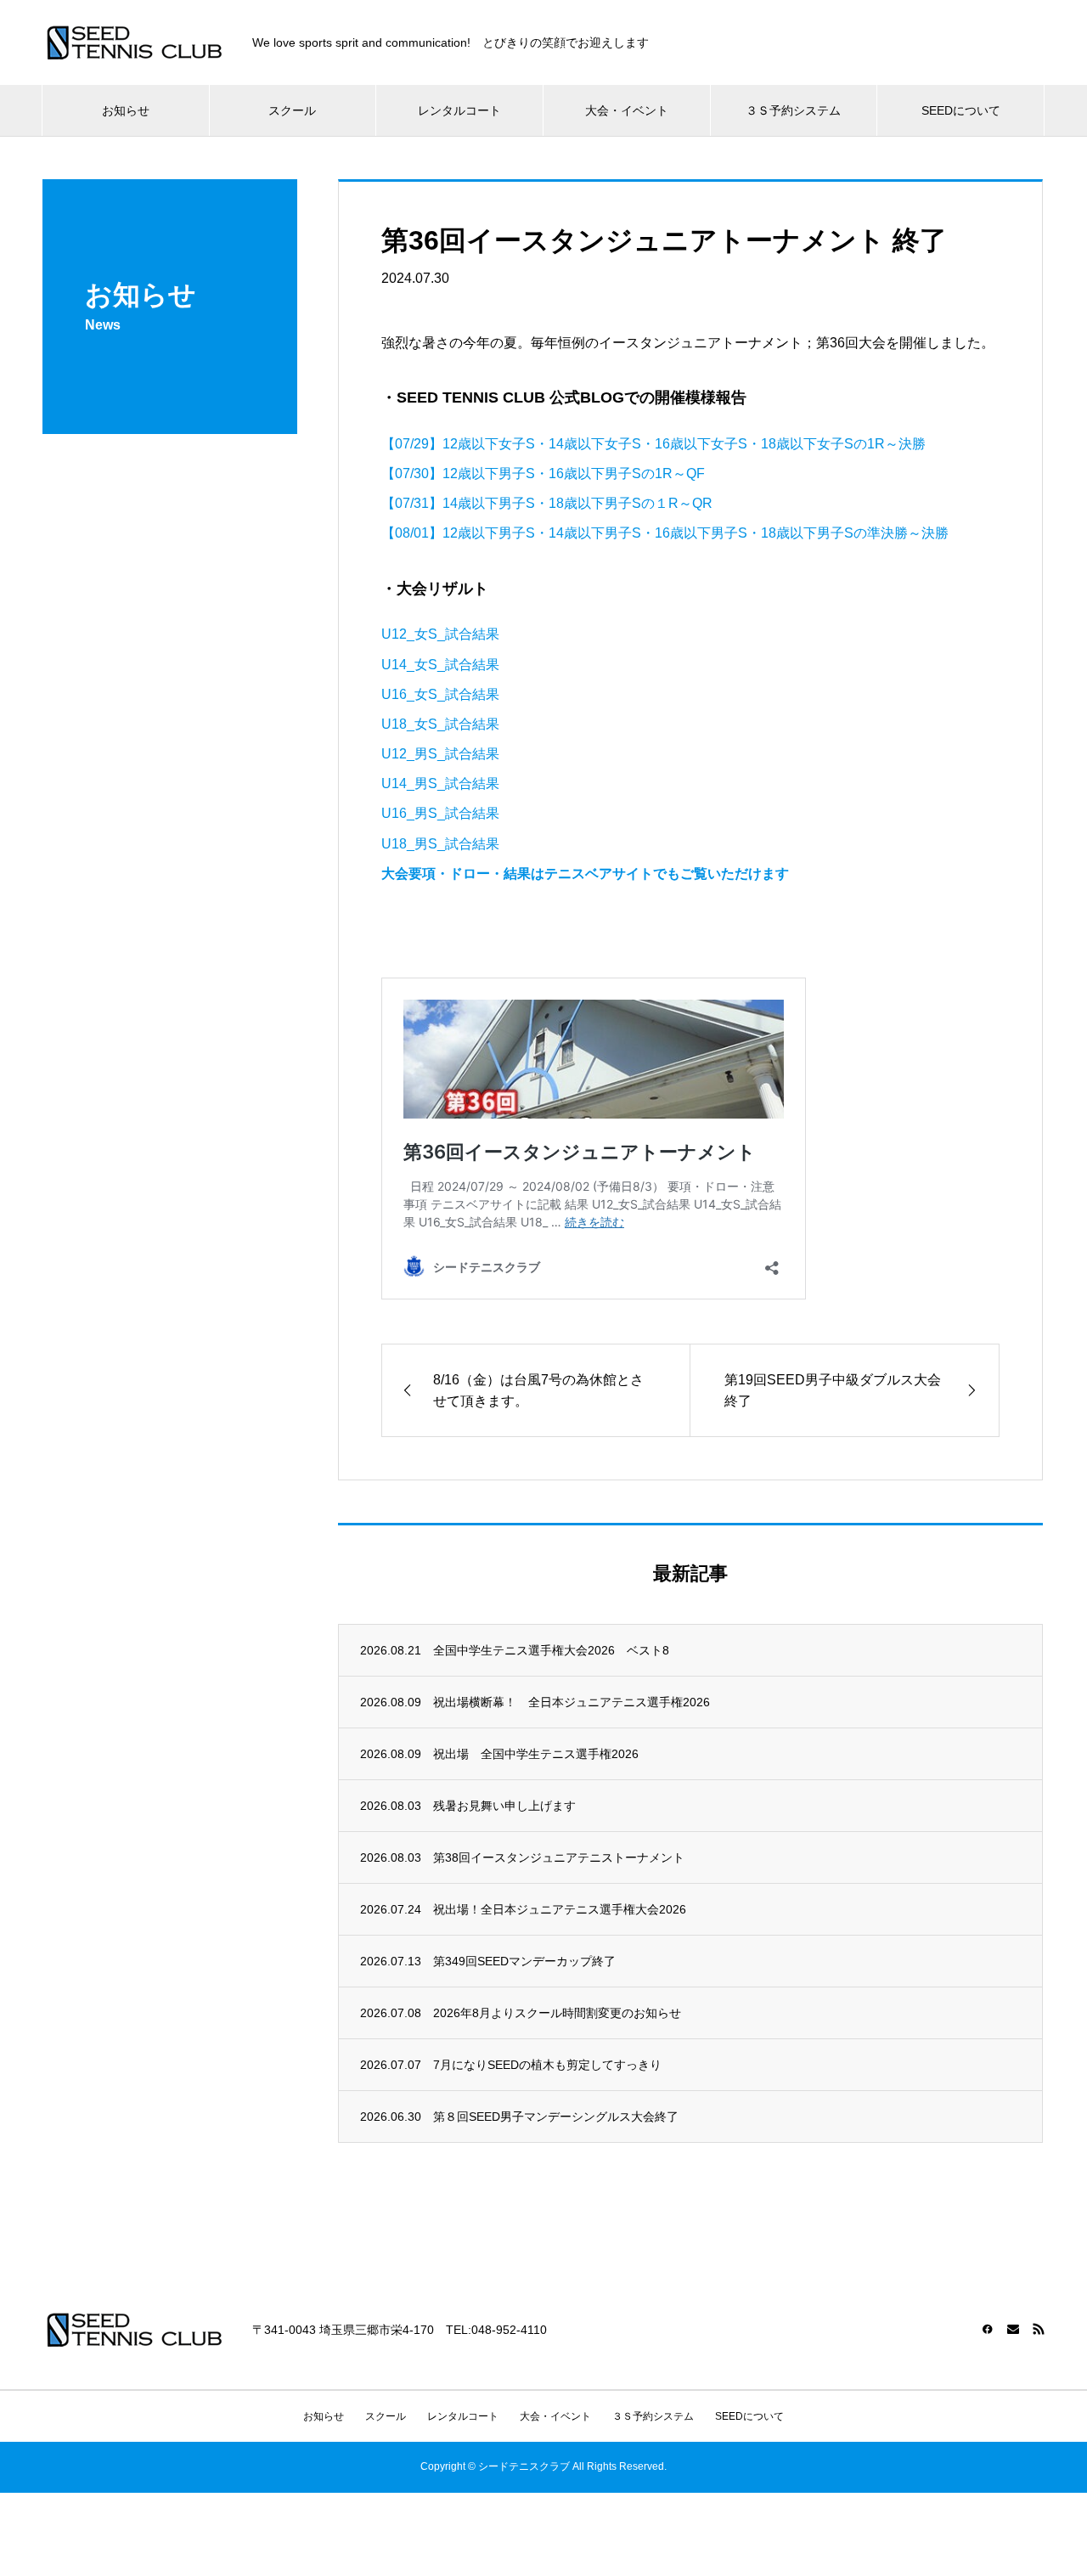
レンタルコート (459, 110)
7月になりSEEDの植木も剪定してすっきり (547, 2065)
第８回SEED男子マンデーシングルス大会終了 (556, 2117)
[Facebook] (988, 2329)
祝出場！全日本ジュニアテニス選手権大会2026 (560, 1909)
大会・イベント (627, 110)
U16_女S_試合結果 (440, 694)
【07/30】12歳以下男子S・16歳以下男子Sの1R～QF (543, 473)
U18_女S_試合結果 (440, 724)
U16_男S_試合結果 (440, 813)
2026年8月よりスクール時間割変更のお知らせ (557, 2013)
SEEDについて (961, 110)
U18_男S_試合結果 (440, 844)
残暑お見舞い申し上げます (504, 1806)
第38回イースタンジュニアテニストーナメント (559, 1857)
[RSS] (1039, 2329)
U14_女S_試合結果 (440, 665)
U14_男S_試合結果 (440, 784)
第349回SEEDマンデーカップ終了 (524, 1961)
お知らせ (126, 110)
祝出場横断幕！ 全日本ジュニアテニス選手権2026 (572, 1702)
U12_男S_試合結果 (440, 754)
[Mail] (1013, 2329)
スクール (292, 110)
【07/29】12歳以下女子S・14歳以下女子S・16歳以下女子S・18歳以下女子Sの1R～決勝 (653, 444)
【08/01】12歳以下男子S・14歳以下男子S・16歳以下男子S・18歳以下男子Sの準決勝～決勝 (665, 533)
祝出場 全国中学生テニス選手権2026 (536, 1754)
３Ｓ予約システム (793, 110)
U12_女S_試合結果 (440, 634)
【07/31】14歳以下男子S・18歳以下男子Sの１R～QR (547, 503)
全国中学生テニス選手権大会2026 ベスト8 (551, 1650)
